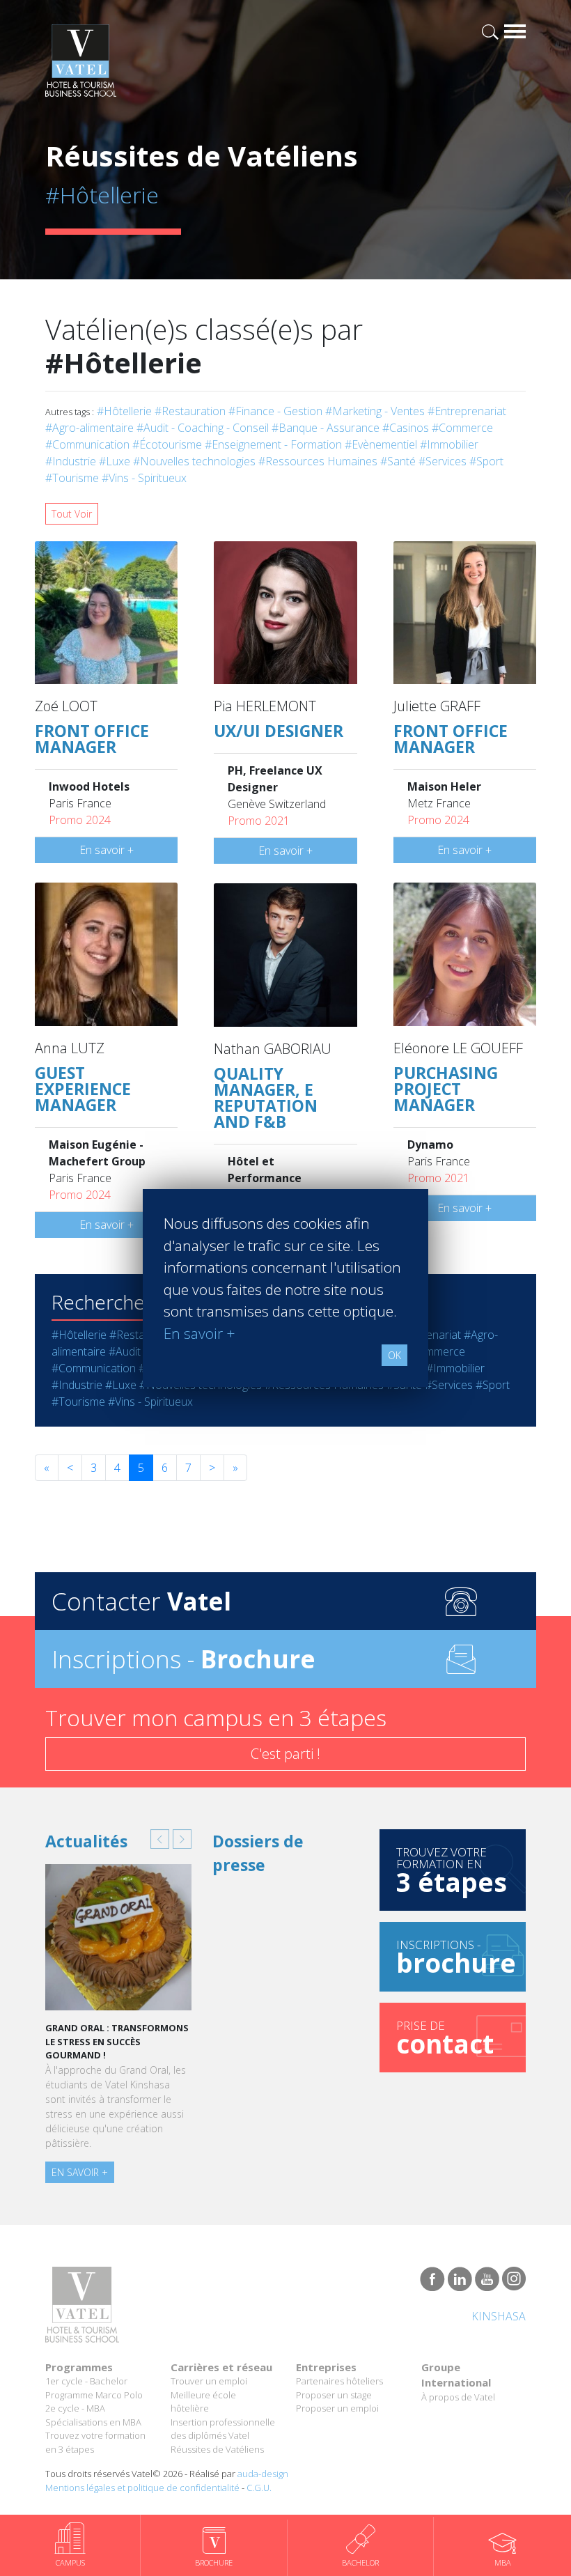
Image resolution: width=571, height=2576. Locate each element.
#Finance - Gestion (275, 411)
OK (394, 1355)
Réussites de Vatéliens (217, 2449)
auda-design (263, 2474)
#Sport (486, 461)
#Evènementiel (381, 444)
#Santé (398, 461)
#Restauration (190, 411)
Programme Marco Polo (94, 2395)
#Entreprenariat (467, 411)
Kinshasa (499, 2316)
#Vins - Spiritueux (144, 478)
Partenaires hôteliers (339, 2381)
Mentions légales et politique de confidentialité (142, 2488)
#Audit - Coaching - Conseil (203, 428)
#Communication (87, 444)
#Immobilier (449, 444)
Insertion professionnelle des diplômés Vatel (223, 2429)
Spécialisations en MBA (93, 2422)
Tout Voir (72, 514)
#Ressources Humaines (318, 461)
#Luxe (115, 461)
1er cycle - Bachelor (86, 2381)
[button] (160, 1839)
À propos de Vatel (458, 2397)
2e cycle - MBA (75, 2408)
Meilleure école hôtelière (203, 2402)
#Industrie (71, 461)
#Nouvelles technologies (194, 461)
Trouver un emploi (209, 2381)
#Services (443, 461)
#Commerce (462, 428)
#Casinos (406, 428)
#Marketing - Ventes (375, 411)
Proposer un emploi (337, 2408)
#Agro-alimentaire (89, 428)
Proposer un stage (334, 2395)
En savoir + (107, 850)
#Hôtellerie (124, 411)
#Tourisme (72, 478)
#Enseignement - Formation (273, 444)
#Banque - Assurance (326, 428)
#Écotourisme (167, 444)
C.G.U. (259, 2488)
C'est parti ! (285, 1754)
